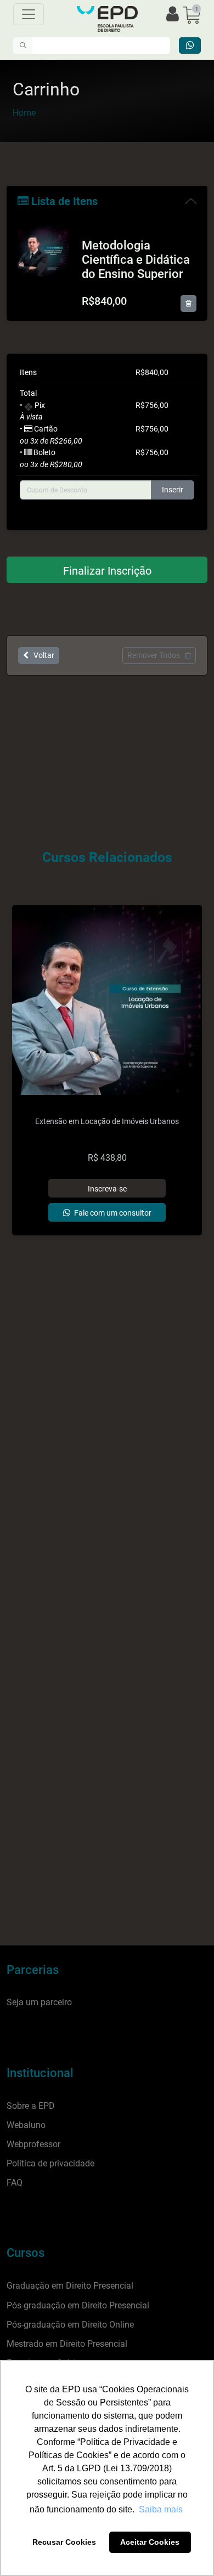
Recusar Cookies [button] (64, 2542)
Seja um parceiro (39, 2002)
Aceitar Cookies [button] (150, 2542)
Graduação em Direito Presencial (70, 2286)
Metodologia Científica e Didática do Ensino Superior (136, 260)
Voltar (41, 655)
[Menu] (29, 14)
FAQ (15, 2183)
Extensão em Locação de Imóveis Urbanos (107, 1122)
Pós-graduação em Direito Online (70, 2325)
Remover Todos (156, 655)
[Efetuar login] (173, 15)
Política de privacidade (50, 2163)
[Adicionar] (107, 1188)
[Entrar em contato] (190, 46)
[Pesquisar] (23, 46)
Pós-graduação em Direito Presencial (78, 2305)
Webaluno (26, 2125)
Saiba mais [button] (161, 2509)
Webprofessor (33, 2144)
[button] (192, 15)
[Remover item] (188, 303)
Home (24, 113)
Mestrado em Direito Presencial (67, 2344)
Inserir (173, 490)
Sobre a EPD (31, 2106)
